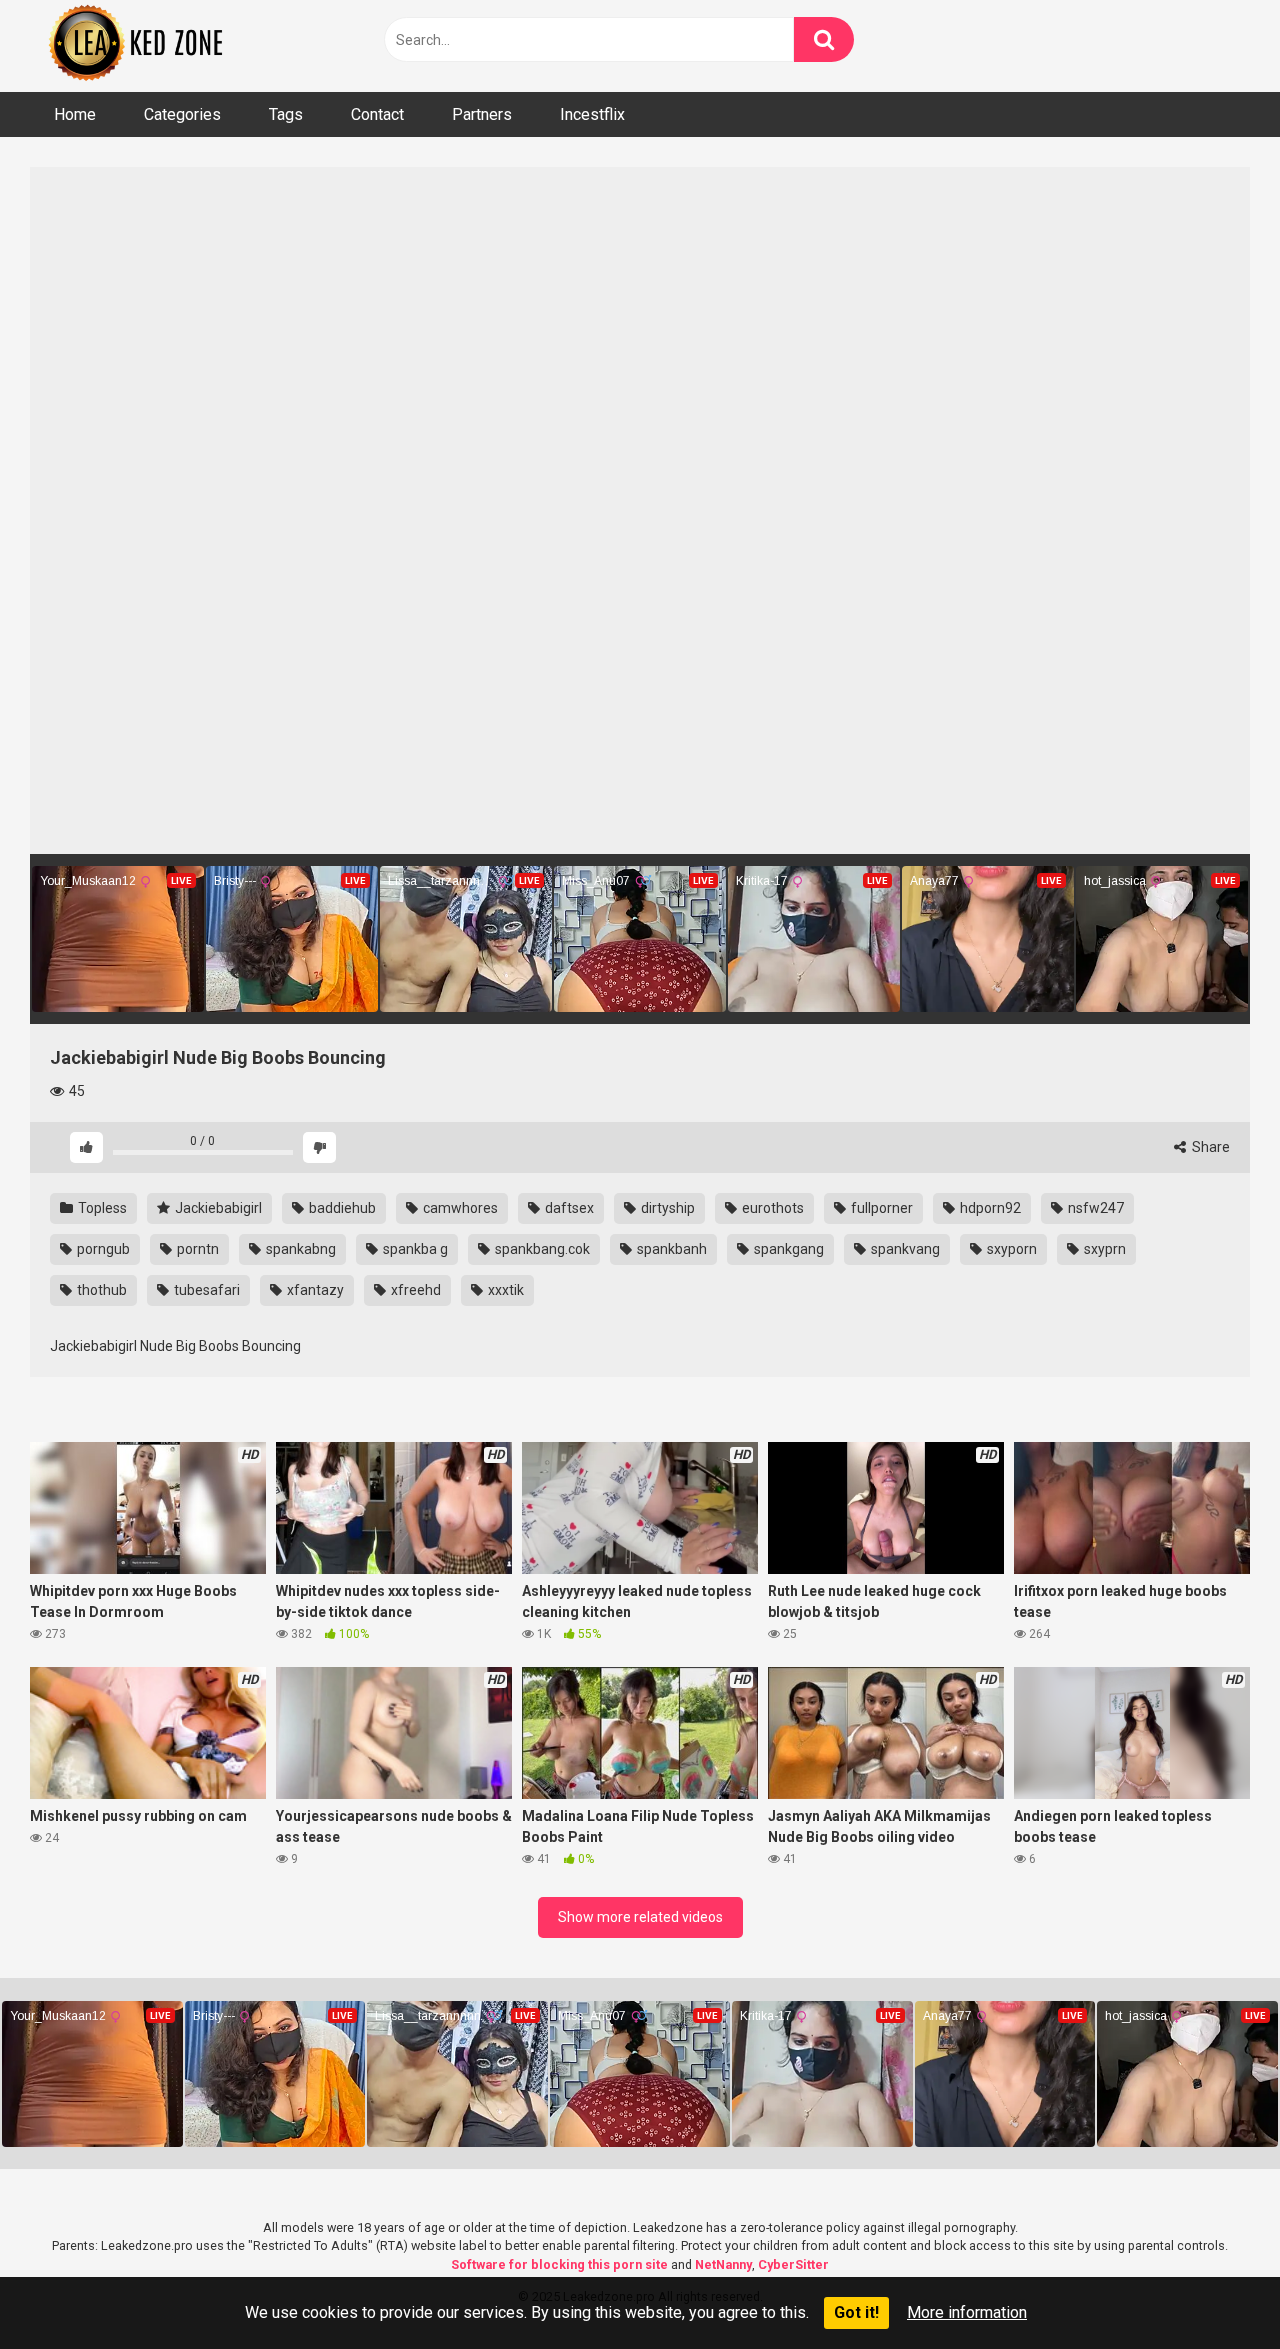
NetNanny (723, 2264)
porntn (196, 1249)
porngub (102, 1249)
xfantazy (314, 1290)
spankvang (904, 1249)
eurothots (771, 1208)
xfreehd (414, 1290)
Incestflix (592, 114)
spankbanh (670, 1249)
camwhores (459, 1208)
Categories (182, 114)
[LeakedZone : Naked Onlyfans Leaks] (150, 46)
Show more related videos (640, 1917)
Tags (286, 114)
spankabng (299, 1249)
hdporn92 (989, 1208)
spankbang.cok (541, 1249)
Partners (482, 114)
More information (967, 2312)
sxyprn (1103, 1249)
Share (1209, 1147)
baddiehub (341, 1208)
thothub (100, 1290)
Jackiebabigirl (217, 1208)
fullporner (880, 1208)
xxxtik (504, 1290)
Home (75, 114)
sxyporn (1010, 1249)
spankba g (414, 1249)
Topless (101, 1208)
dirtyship (666, 1208)
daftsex (568, 1208)
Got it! (856, 2312)
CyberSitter (793, 2264)
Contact (377, 114)
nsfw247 (1094, 1208)
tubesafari (205, 1290)
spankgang (787, 1249)
